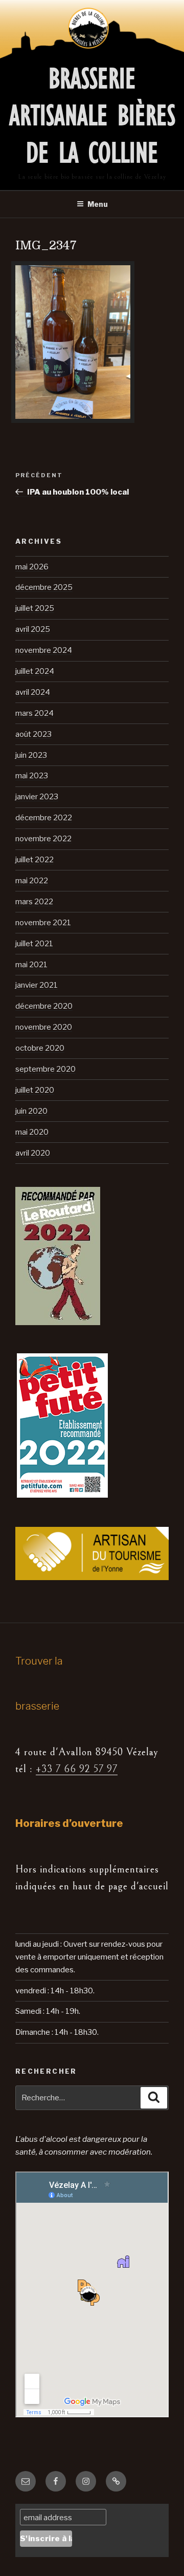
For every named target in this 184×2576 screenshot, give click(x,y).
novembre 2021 (43, 923)
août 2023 (33, 734)
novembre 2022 (43, 839)
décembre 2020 (44, 1006)
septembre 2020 (45, 1069)
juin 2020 (31, 1111)
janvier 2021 (37, 985)
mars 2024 (34, 713)
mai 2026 (32, 567)
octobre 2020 (40, 1048)
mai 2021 (31, 965)
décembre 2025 (44, 587)
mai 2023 (32, 776)
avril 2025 (33, 629)
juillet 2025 (35, 608)
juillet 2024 (35, 671)
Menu (98, 204)
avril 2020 (33, 1153)
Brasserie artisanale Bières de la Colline (92, 116)
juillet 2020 (35, 1090)
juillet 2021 (34, 944)
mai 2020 (32, 1132)
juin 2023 (31, 755)
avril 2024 (33, 692)
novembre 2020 (44, 1027)
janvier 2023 (37, 797)
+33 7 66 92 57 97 (77, 1769)
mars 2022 (34, 902)
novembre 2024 (44, 650)
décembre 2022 (44, 818)
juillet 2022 (34, 860)
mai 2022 (32, 881)
